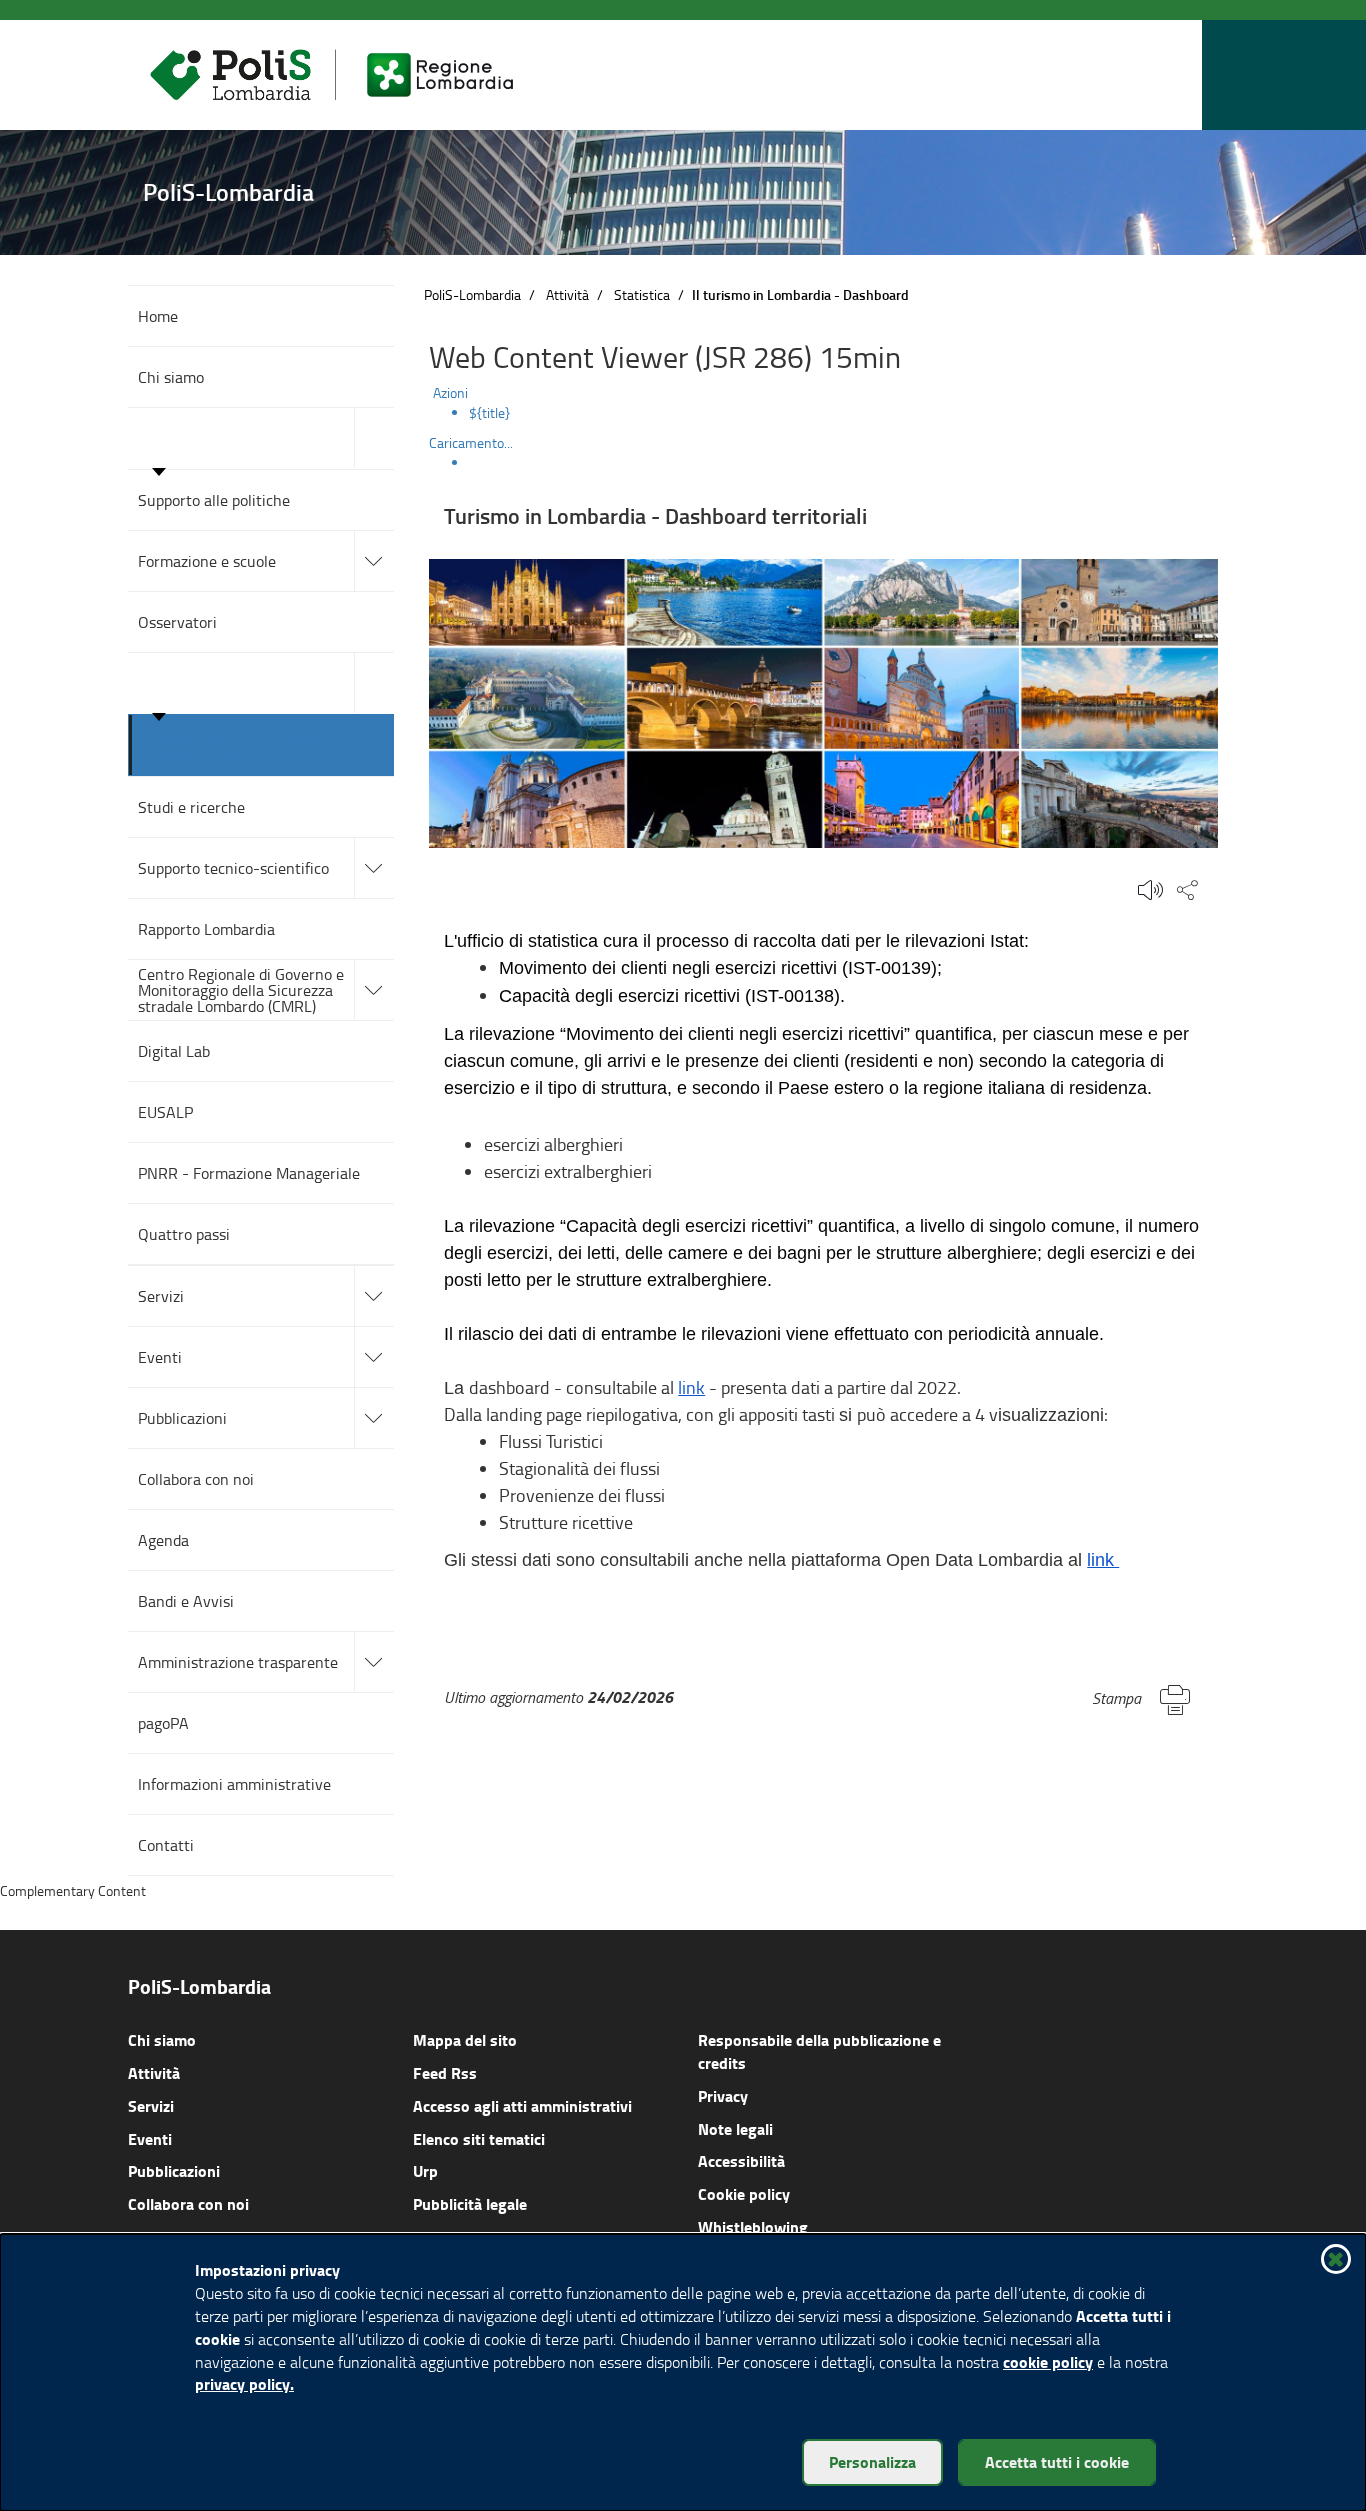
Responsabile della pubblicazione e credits (819, 2051)
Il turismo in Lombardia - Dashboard (246, 744)
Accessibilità (741, 2160)
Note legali (735, 2128)
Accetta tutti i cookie (1057, 2461)
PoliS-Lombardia (472, 294)
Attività (567, 294)
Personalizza (872, 2461)
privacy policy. (244, 2383)
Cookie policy (744, 2193)
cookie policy (1048, 2361)
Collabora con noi (188, 2203)
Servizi (151, 2105)
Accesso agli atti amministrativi (522, 2105)
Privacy (723, 2095)
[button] (1182, 75)
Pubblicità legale (470, 2203)
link (691, 1387)
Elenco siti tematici (479, 2138)
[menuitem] (843, 413)
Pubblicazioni (174, 2170)
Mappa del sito (465, 2039)
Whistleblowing (753, 2226)
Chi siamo (162, 2039)
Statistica (642, 294)
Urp (425, 2170)
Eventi (150, 2138)
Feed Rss (445, 2072)
